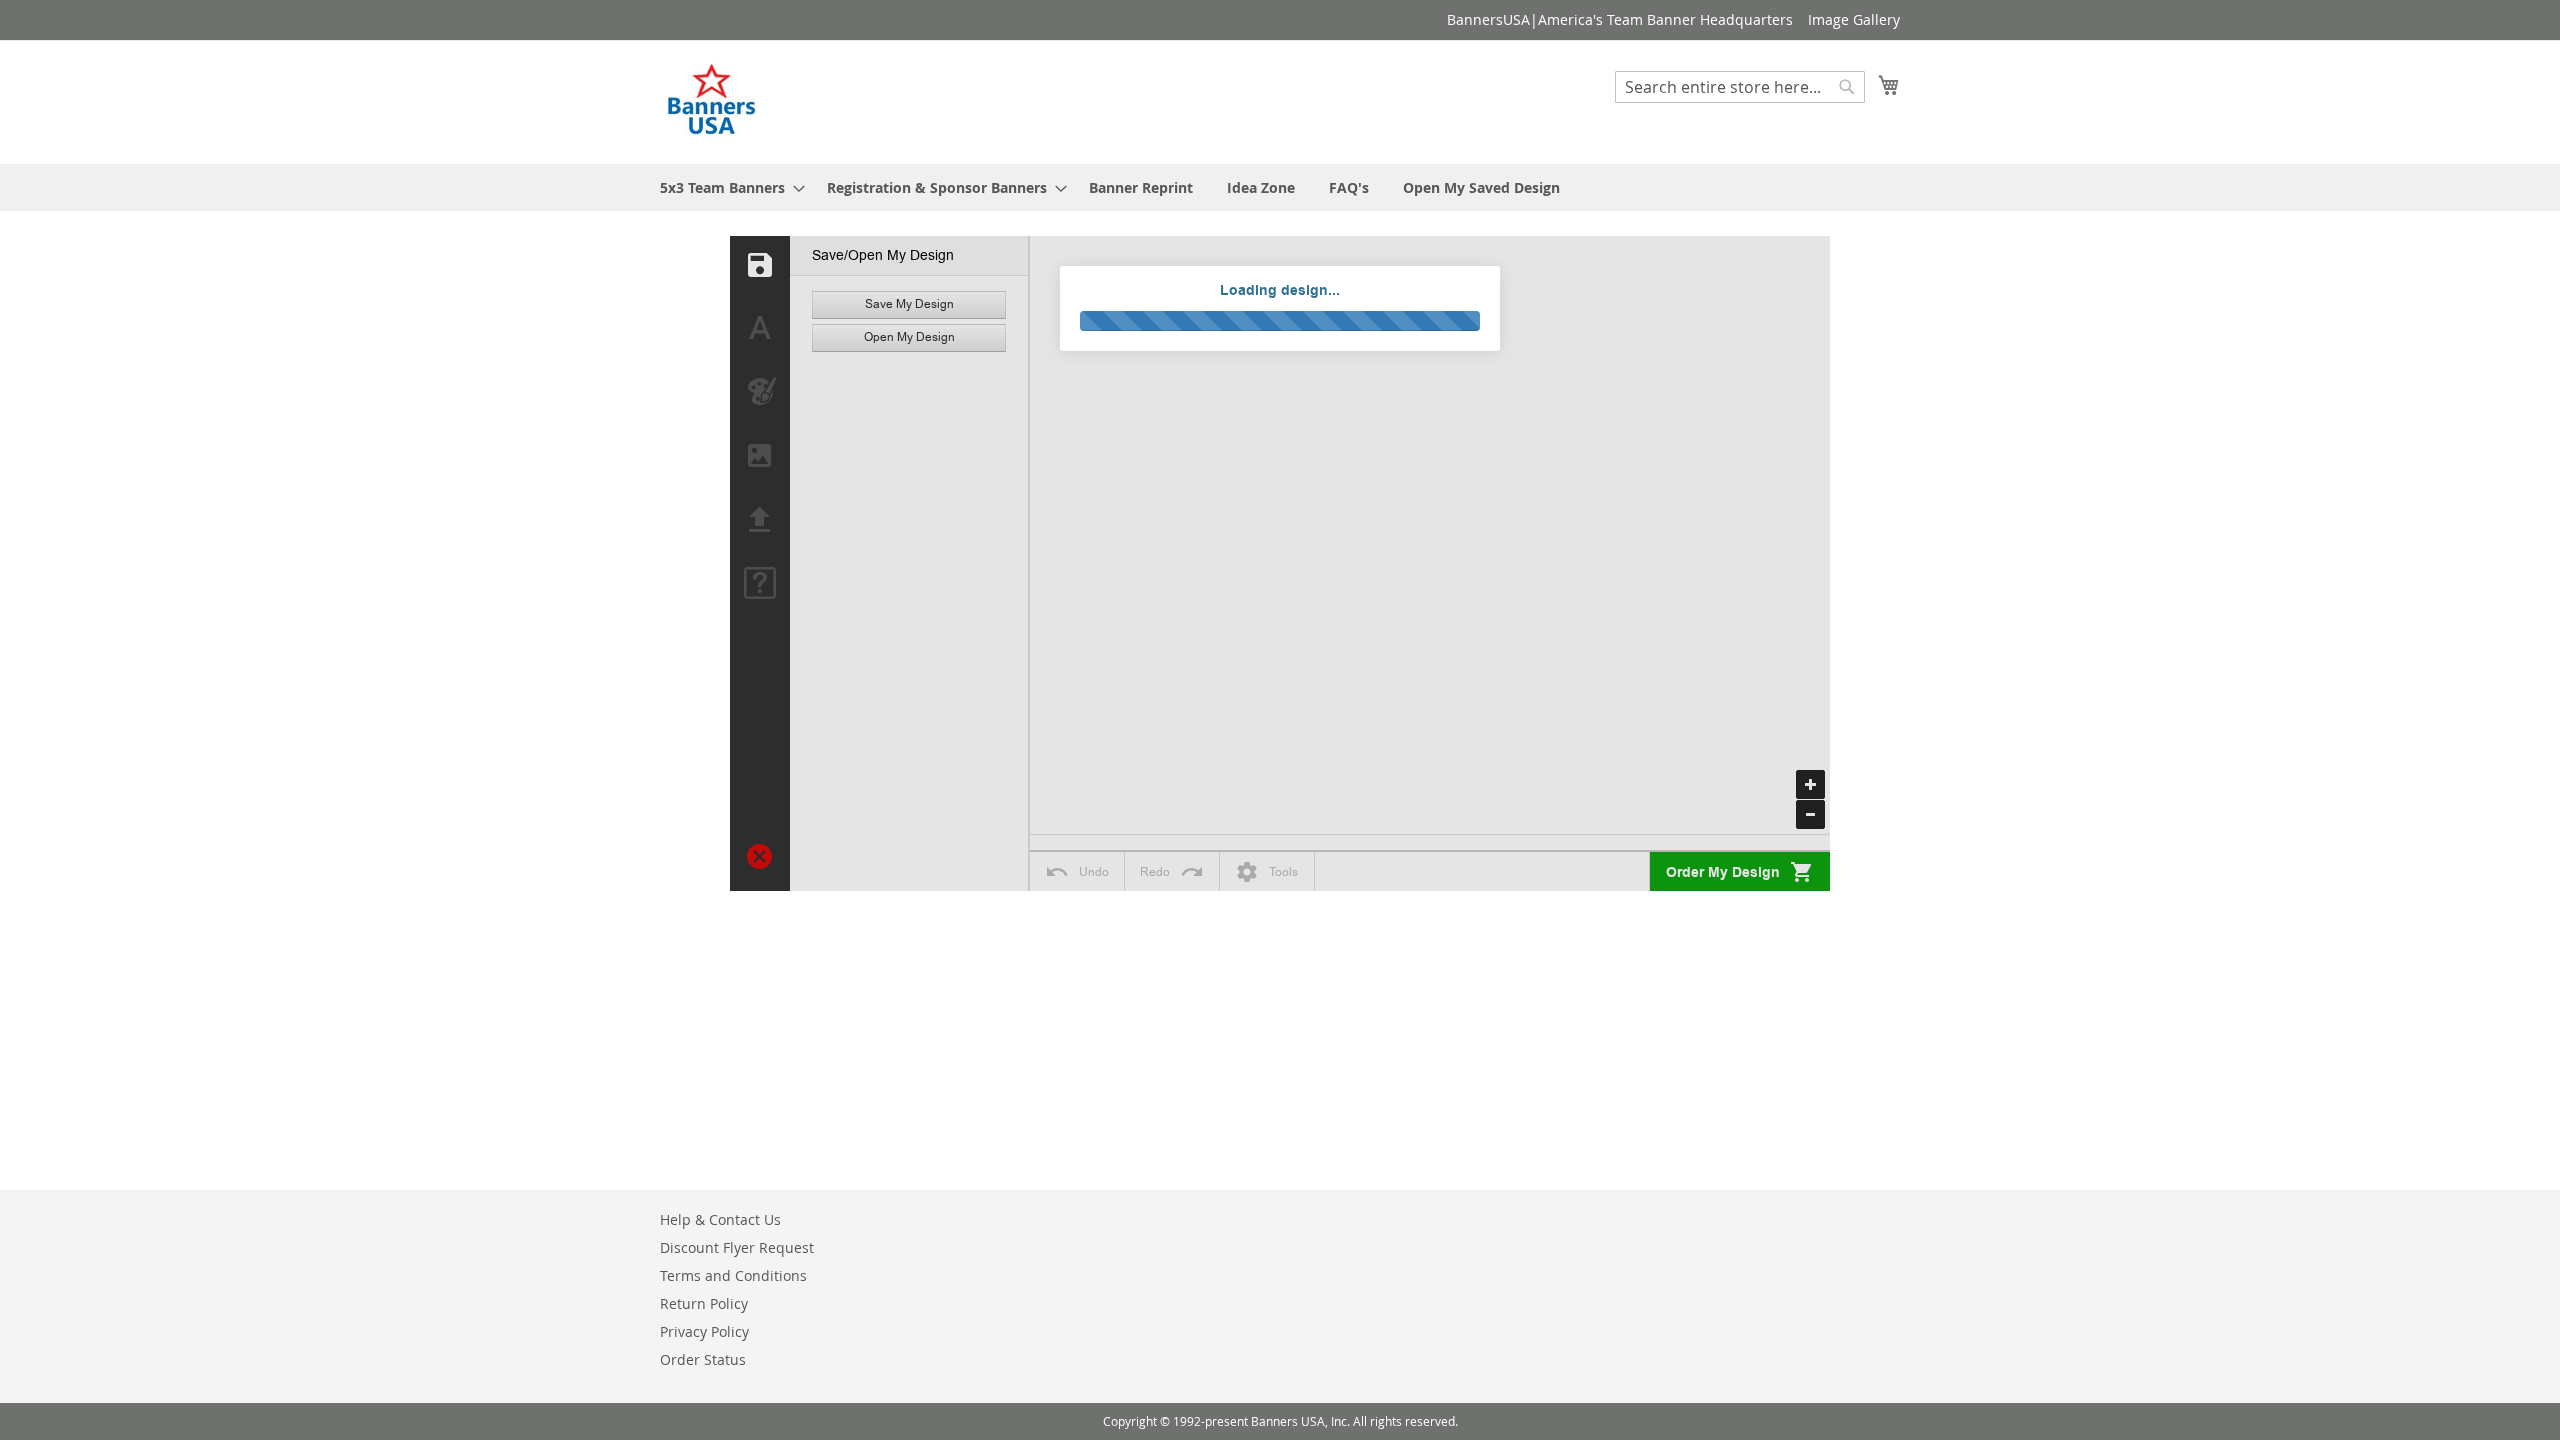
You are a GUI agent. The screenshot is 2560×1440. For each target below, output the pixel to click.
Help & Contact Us (720, 1219)
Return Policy (704, 1303)
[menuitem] (726, 187)
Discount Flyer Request (737, 1247)
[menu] (1280, 187)
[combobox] (1740, 87)
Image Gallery (1854, 19)
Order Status (703, 1359)
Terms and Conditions (733, 1275)
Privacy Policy (704, 1331)
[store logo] (713, 101)
